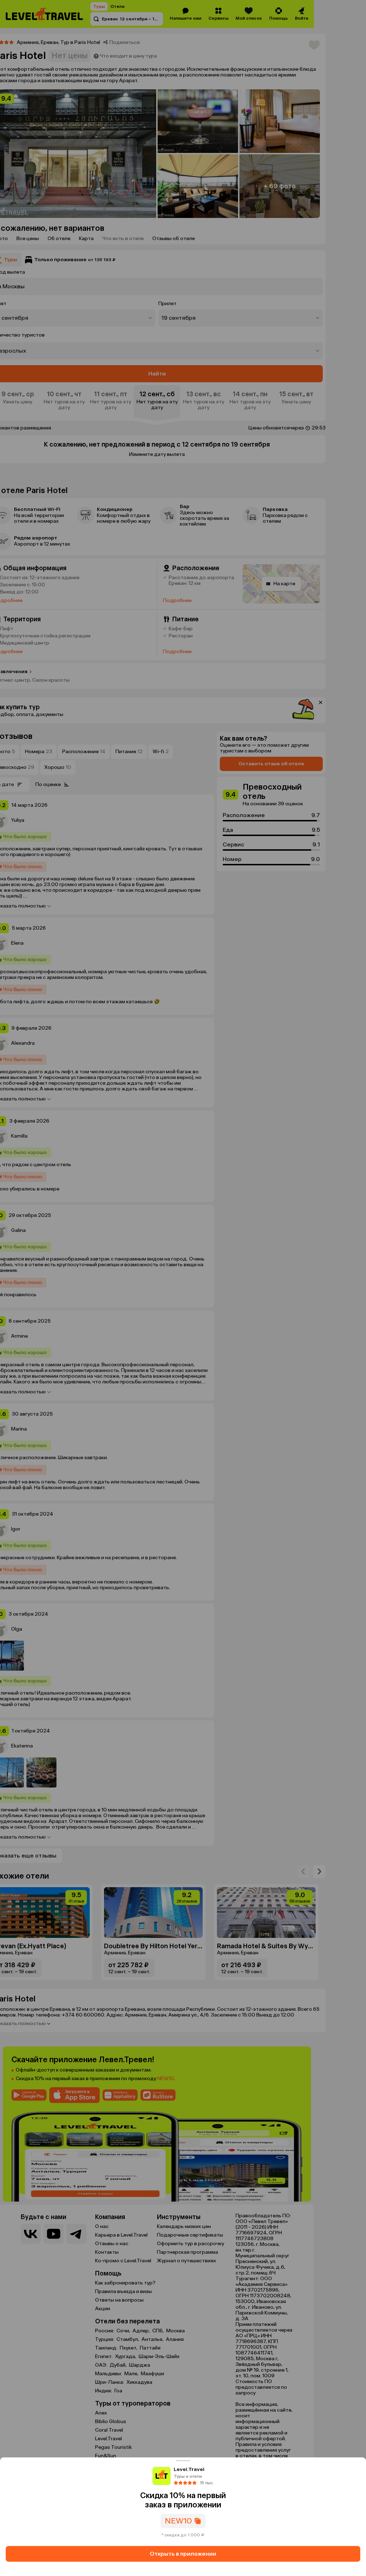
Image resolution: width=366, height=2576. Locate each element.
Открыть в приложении (183, 2554)
